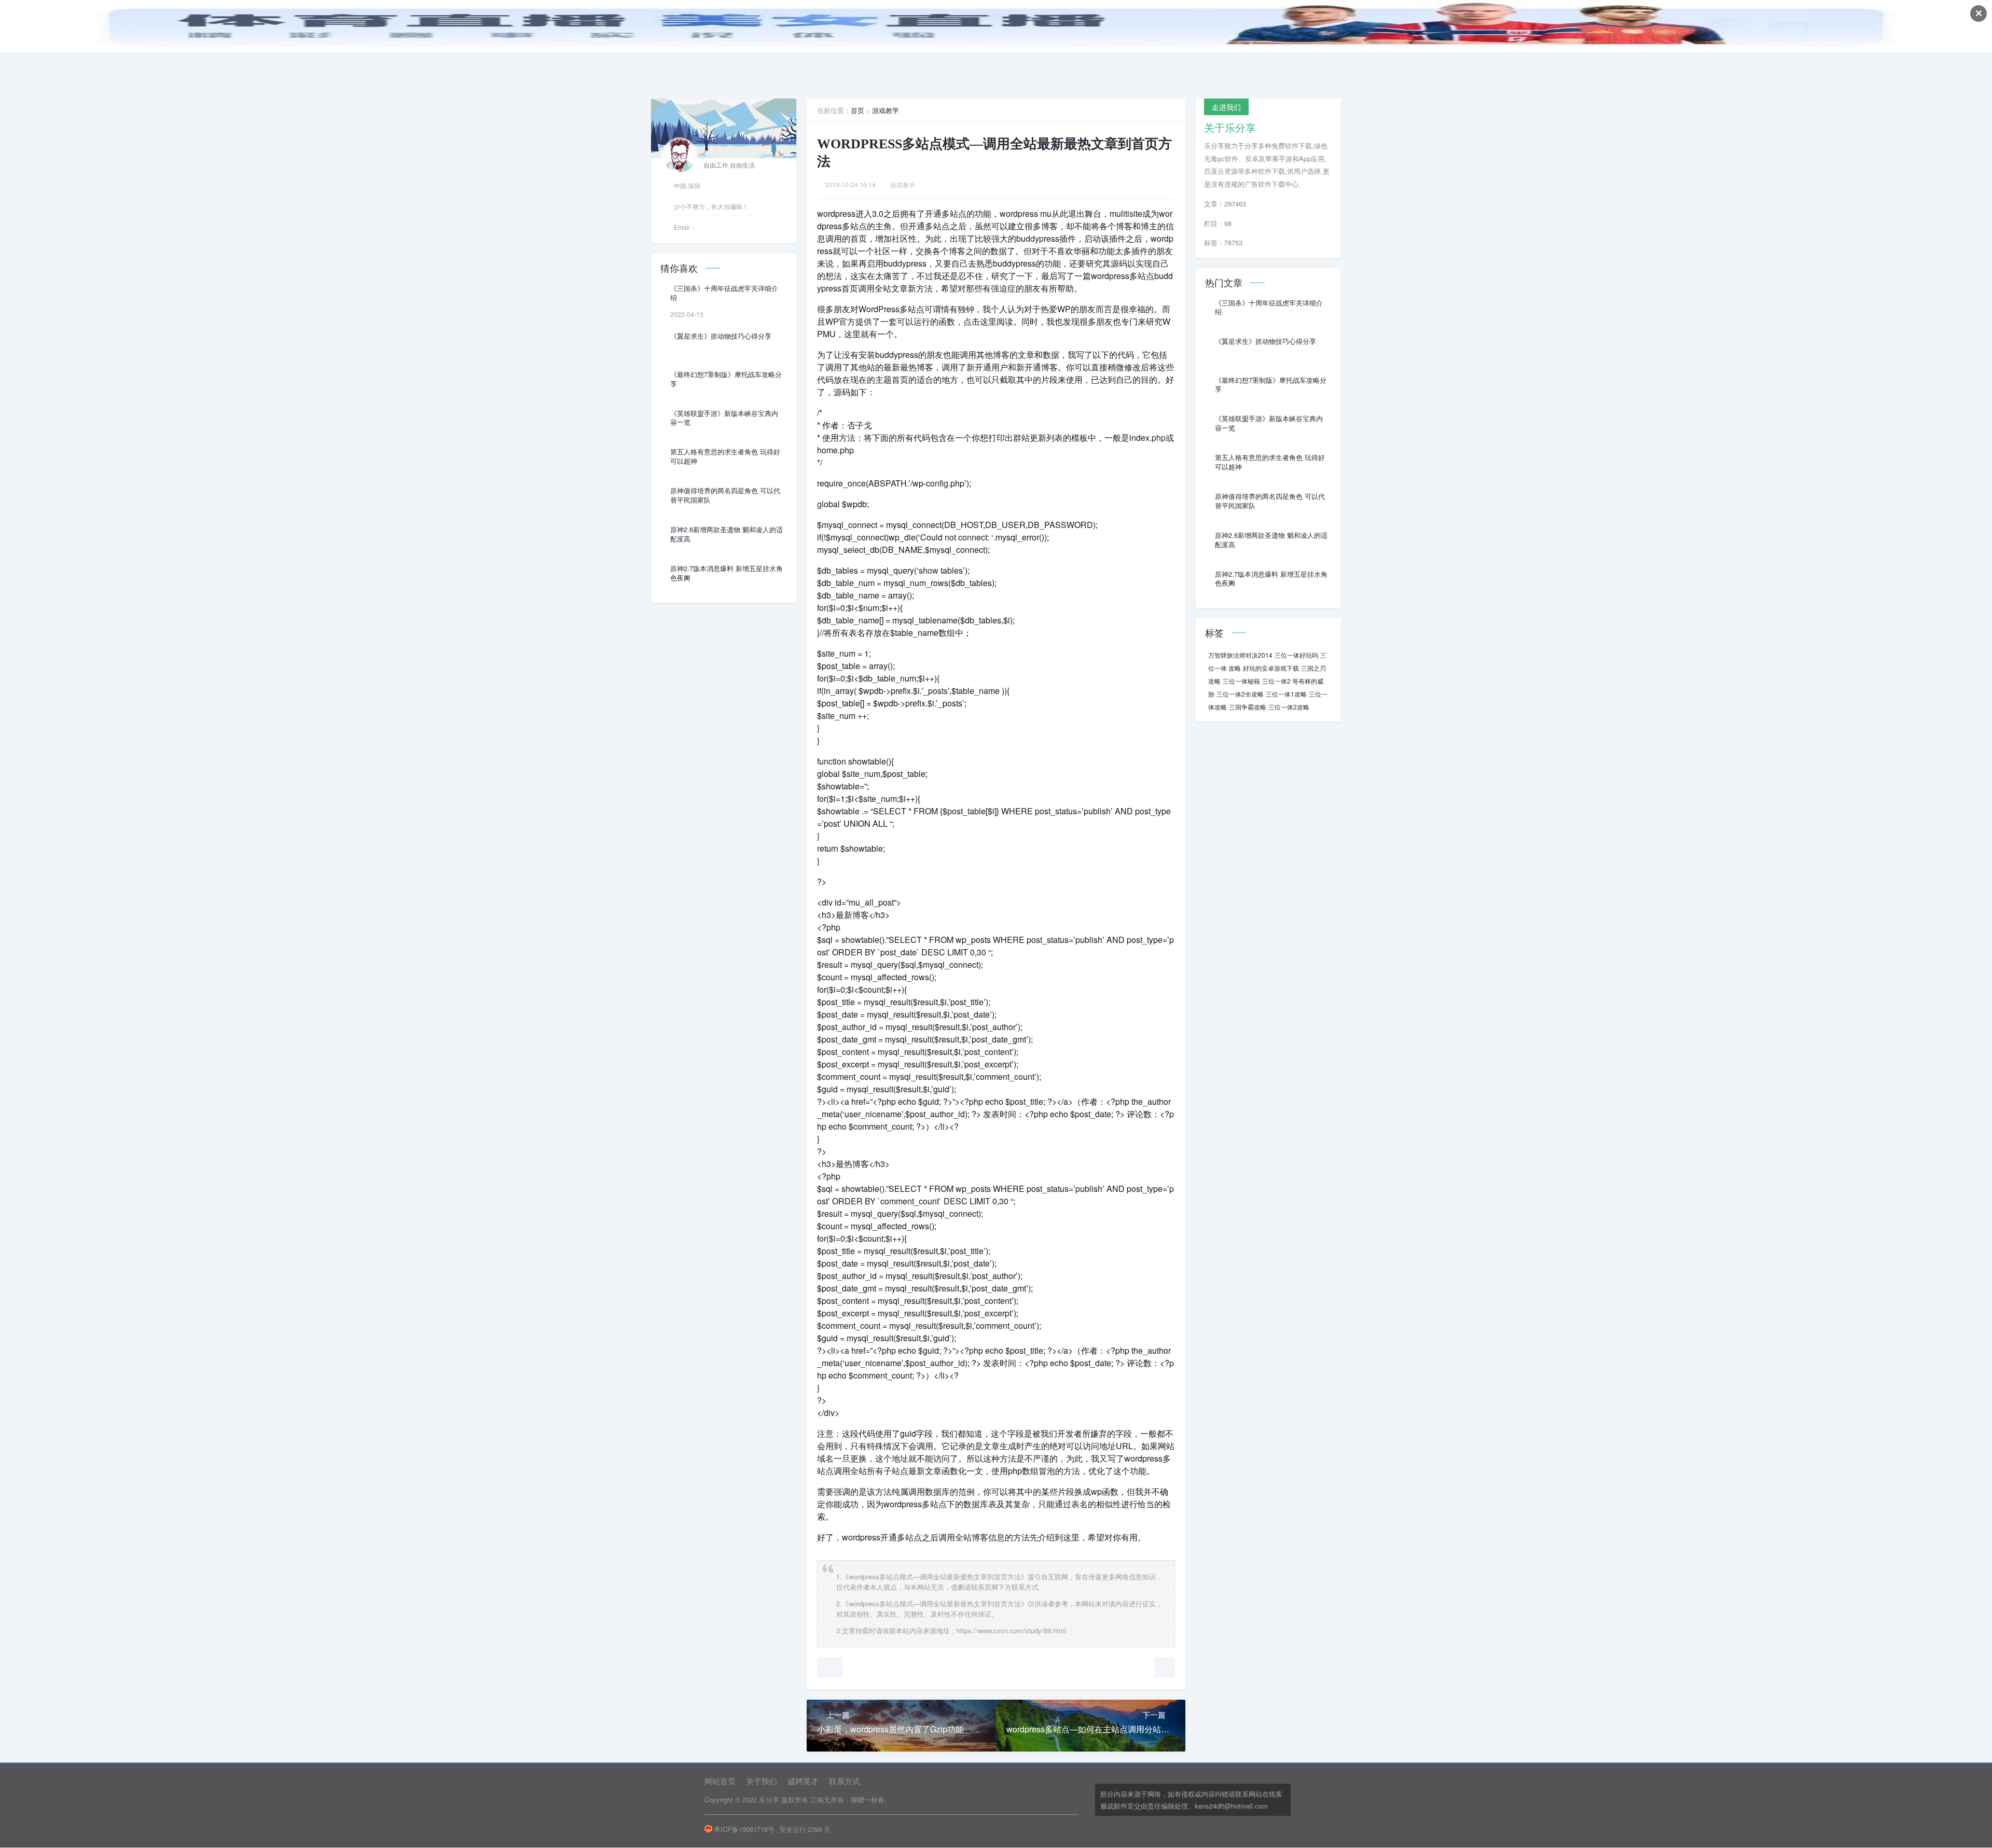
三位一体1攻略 (1286, 694)
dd (1030, 238)
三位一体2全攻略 (1240, 694)
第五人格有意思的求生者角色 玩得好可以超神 (725, 456)
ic (873, 1114)
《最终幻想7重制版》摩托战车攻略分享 (726, 379)
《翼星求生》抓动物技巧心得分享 (721, 336)
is (1130, 213)
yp (1039, 238)
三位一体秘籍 (1241, 681)
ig (946, 483)
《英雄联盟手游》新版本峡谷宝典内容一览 (724, 418)
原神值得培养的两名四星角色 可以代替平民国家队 (725, 495)
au (847, 1027)
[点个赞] (830, 1668)
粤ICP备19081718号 (744, 1829)
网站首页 (720, 1781)
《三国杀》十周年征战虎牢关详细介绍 (724, 293)
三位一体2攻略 (1289, 707)
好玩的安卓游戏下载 (1271, 668)
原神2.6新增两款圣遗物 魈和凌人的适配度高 (727, 534)
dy (902, 263)
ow (933, 570)
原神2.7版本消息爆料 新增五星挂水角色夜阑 (727, 573)
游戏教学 (886, 110)
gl (820, 504)
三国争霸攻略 (1248, 707)
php (1159, 437)
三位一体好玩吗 (1296, 655)
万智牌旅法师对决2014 (1240, 655)
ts (945, 691)
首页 (857, 110)
